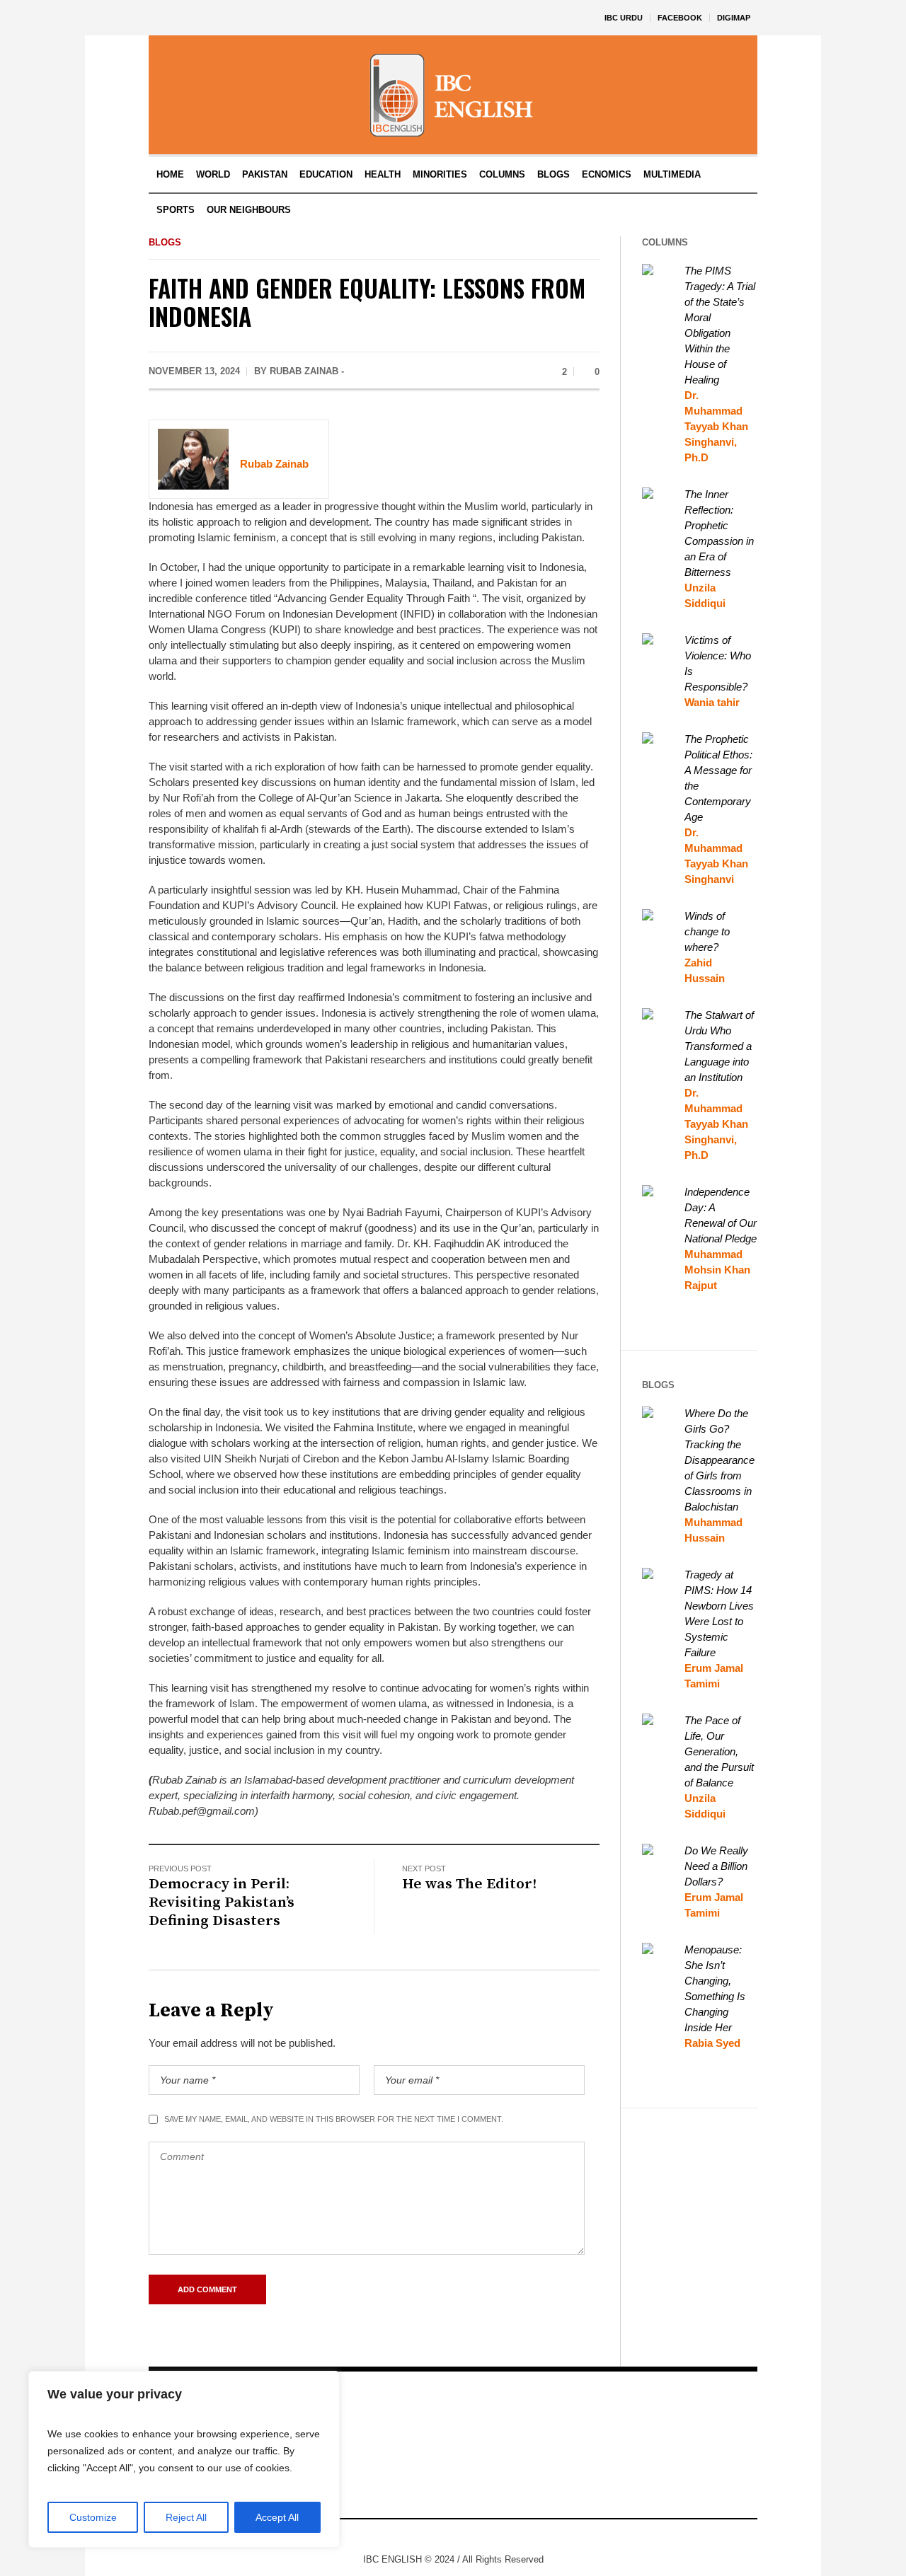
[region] (184, 2459)
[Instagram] (462, 2536)
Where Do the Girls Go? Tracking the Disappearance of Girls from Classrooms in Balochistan (719, 1460)
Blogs (165, 242)
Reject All (186, 2517)
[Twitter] (483, 2536)
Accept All (277, 2517)
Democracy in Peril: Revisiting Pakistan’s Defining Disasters (222, 1902)
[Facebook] (420, 2536)
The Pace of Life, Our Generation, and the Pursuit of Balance (719, 1751)
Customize (93, 2517)
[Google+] (441, 2536)
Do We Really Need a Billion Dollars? (716, 1866)
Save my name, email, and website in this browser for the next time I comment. (334, 2119)
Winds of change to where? (707, 931)
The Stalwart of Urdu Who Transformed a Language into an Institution (719, 1046)
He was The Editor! (469, 1884)
